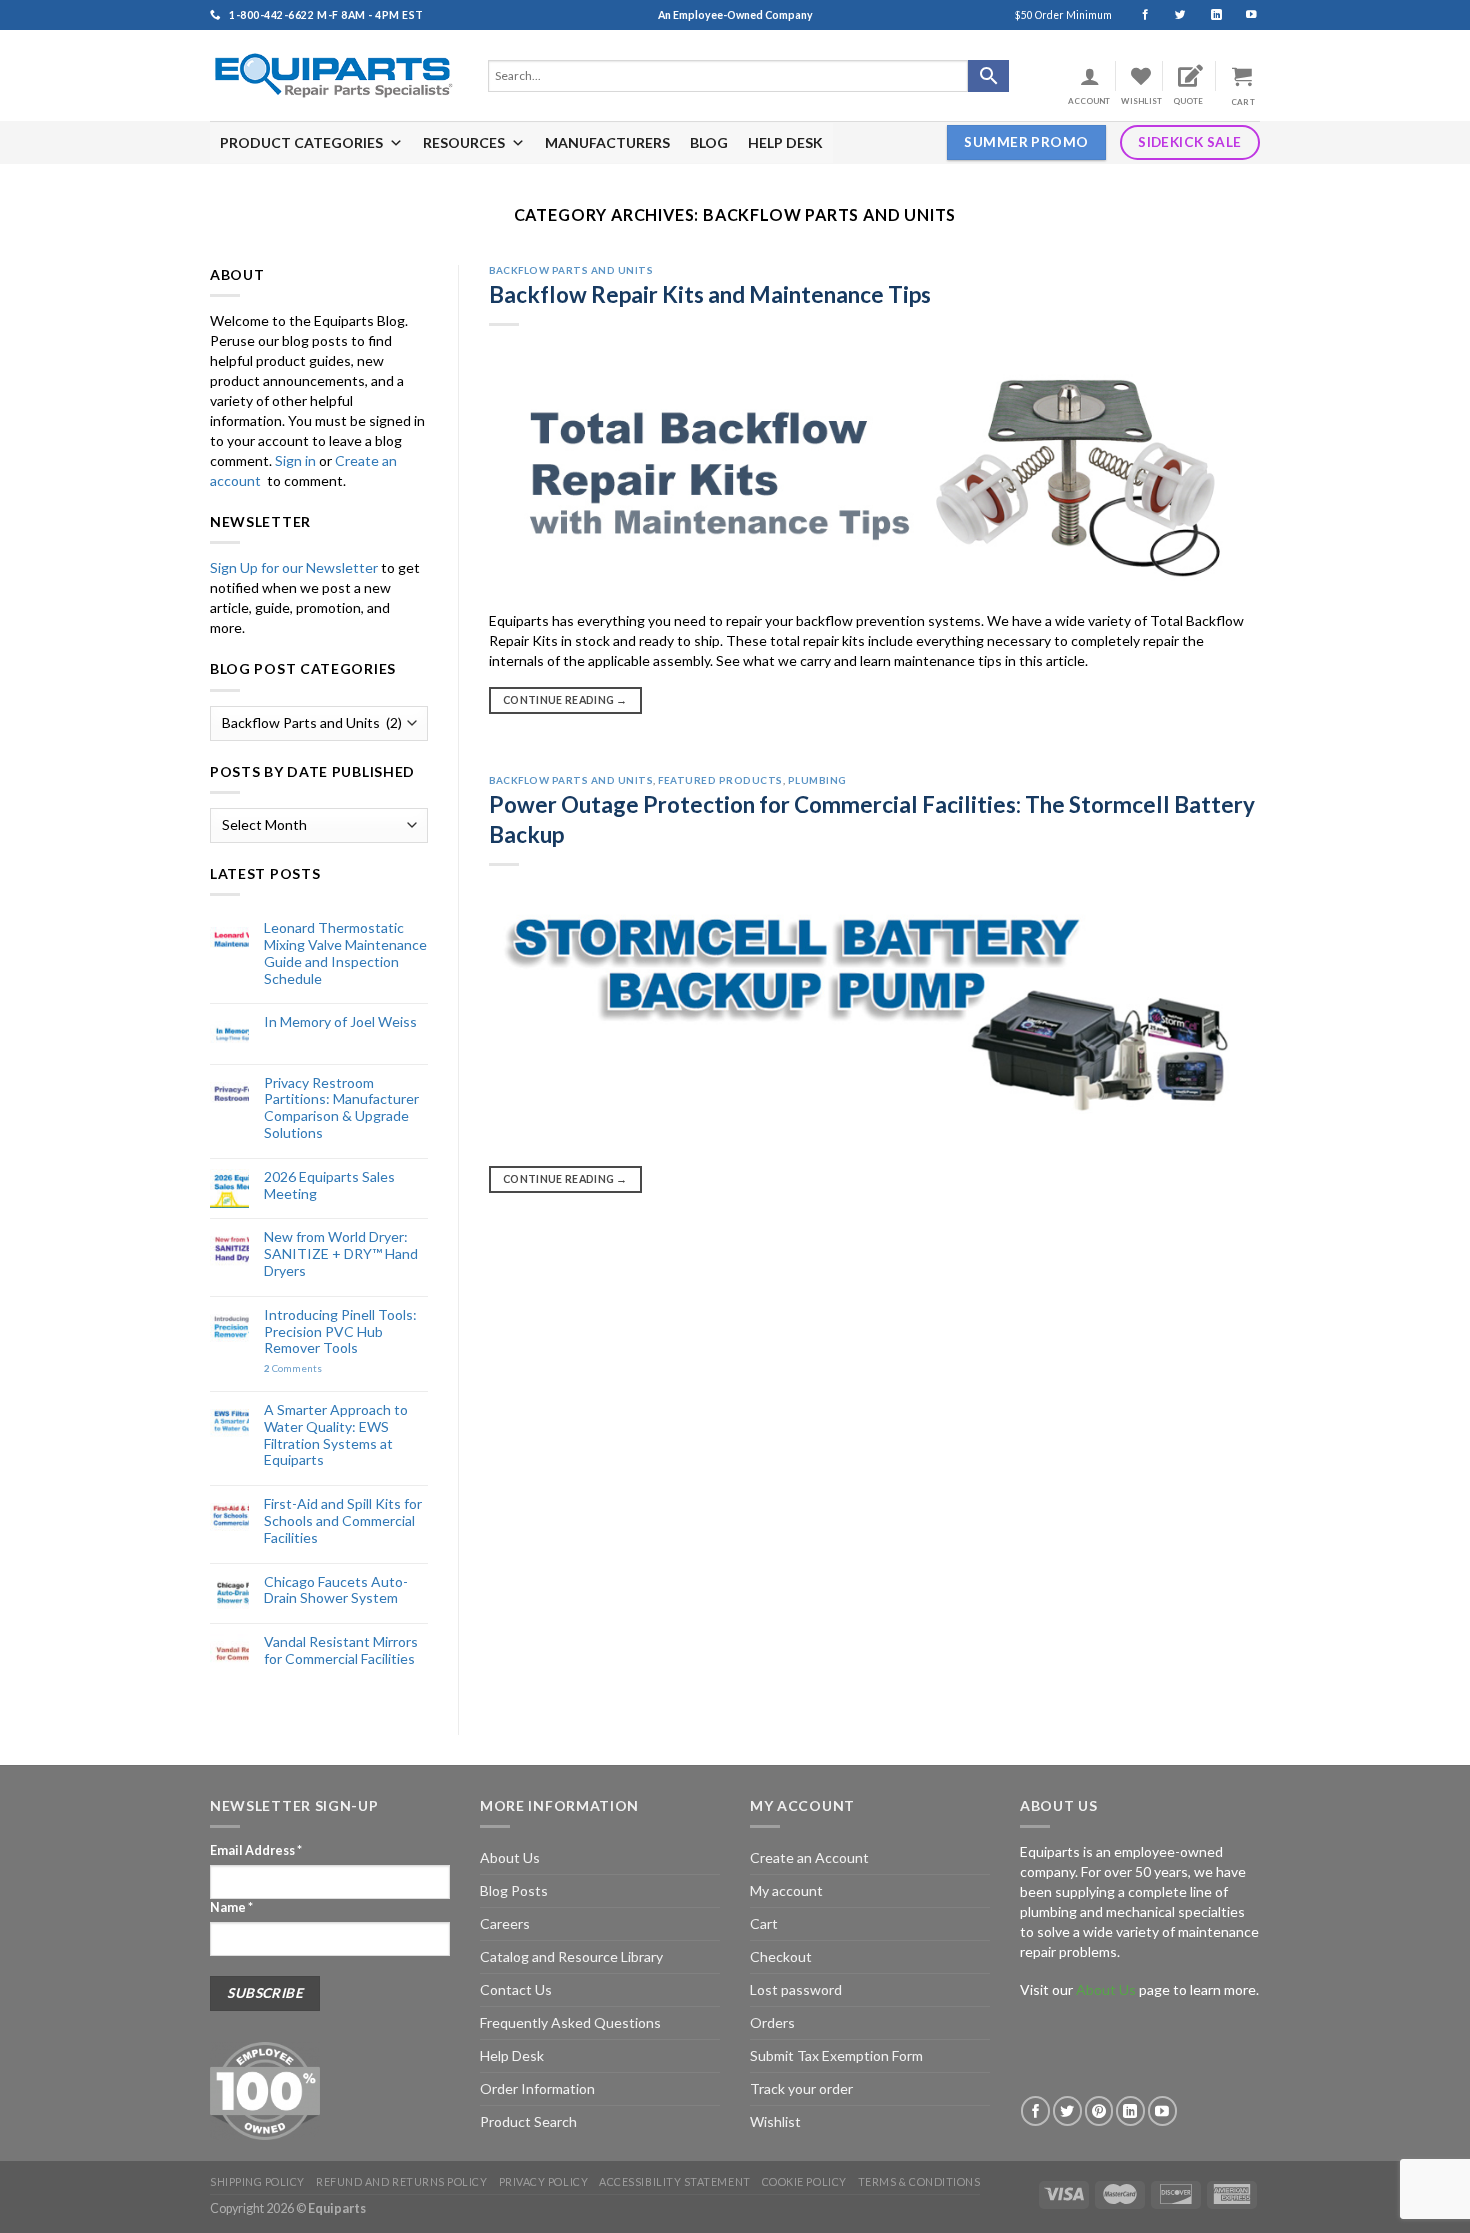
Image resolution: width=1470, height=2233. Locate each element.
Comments (293, 1368)
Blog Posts (514, 1890)
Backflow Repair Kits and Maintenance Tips (710, 294)
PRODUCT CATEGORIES (301, 142)
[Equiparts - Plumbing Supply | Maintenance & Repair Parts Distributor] (334, 75)
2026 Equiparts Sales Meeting (329, 1185)
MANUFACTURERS (607, 142)
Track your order (801, 2088)
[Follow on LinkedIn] (1207, 15)
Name (231, 1907)
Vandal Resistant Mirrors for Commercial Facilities (341, 1650)
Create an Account (809, 1857)
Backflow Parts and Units (571, 270)
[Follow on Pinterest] (1099, 2110)
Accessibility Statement (674, 2181)
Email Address (256, 1850)
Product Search (528, 2121)
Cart (764, 1923)
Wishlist (775, 2121)
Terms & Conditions (919, 2181)
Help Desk (512, 2055)
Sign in (295, 460)
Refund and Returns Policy (401, 2181)
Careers (505, 1923)
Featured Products (720, 780)
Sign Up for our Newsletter (294, 567)
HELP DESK (785, 142)
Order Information (537, 2088)
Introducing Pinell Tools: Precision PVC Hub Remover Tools (340, 1332)
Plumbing (817, 780)
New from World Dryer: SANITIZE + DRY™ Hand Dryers (341, 1254)
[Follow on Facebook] (1136, 15)
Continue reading (565, 700)
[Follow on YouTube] (1242, 15)
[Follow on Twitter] (1171, 15)
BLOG (709, 142)
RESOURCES (464, 142)
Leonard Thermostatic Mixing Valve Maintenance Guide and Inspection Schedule (345, 953)
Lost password (796, 1989)
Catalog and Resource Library (571, 1956)
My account (786, 1890)
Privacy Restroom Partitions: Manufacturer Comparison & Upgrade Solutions (341, 1108)
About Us (510, 1857)
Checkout (781, 1956)
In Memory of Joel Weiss (340, 1022)
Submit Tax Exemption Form (836, 2055)
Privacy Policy (544, 2181)
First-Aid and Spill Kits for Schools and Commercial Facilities (343, 1521)
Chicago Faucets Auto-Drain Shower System (336, 1590)
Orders (772, 2022)
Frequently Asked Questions (570, 2022)
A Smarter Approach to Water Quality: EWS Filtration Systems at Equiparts (336, 1435)
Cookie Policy (804, 2181)
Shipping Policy (257, 2181)
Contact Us (516, 1989)
